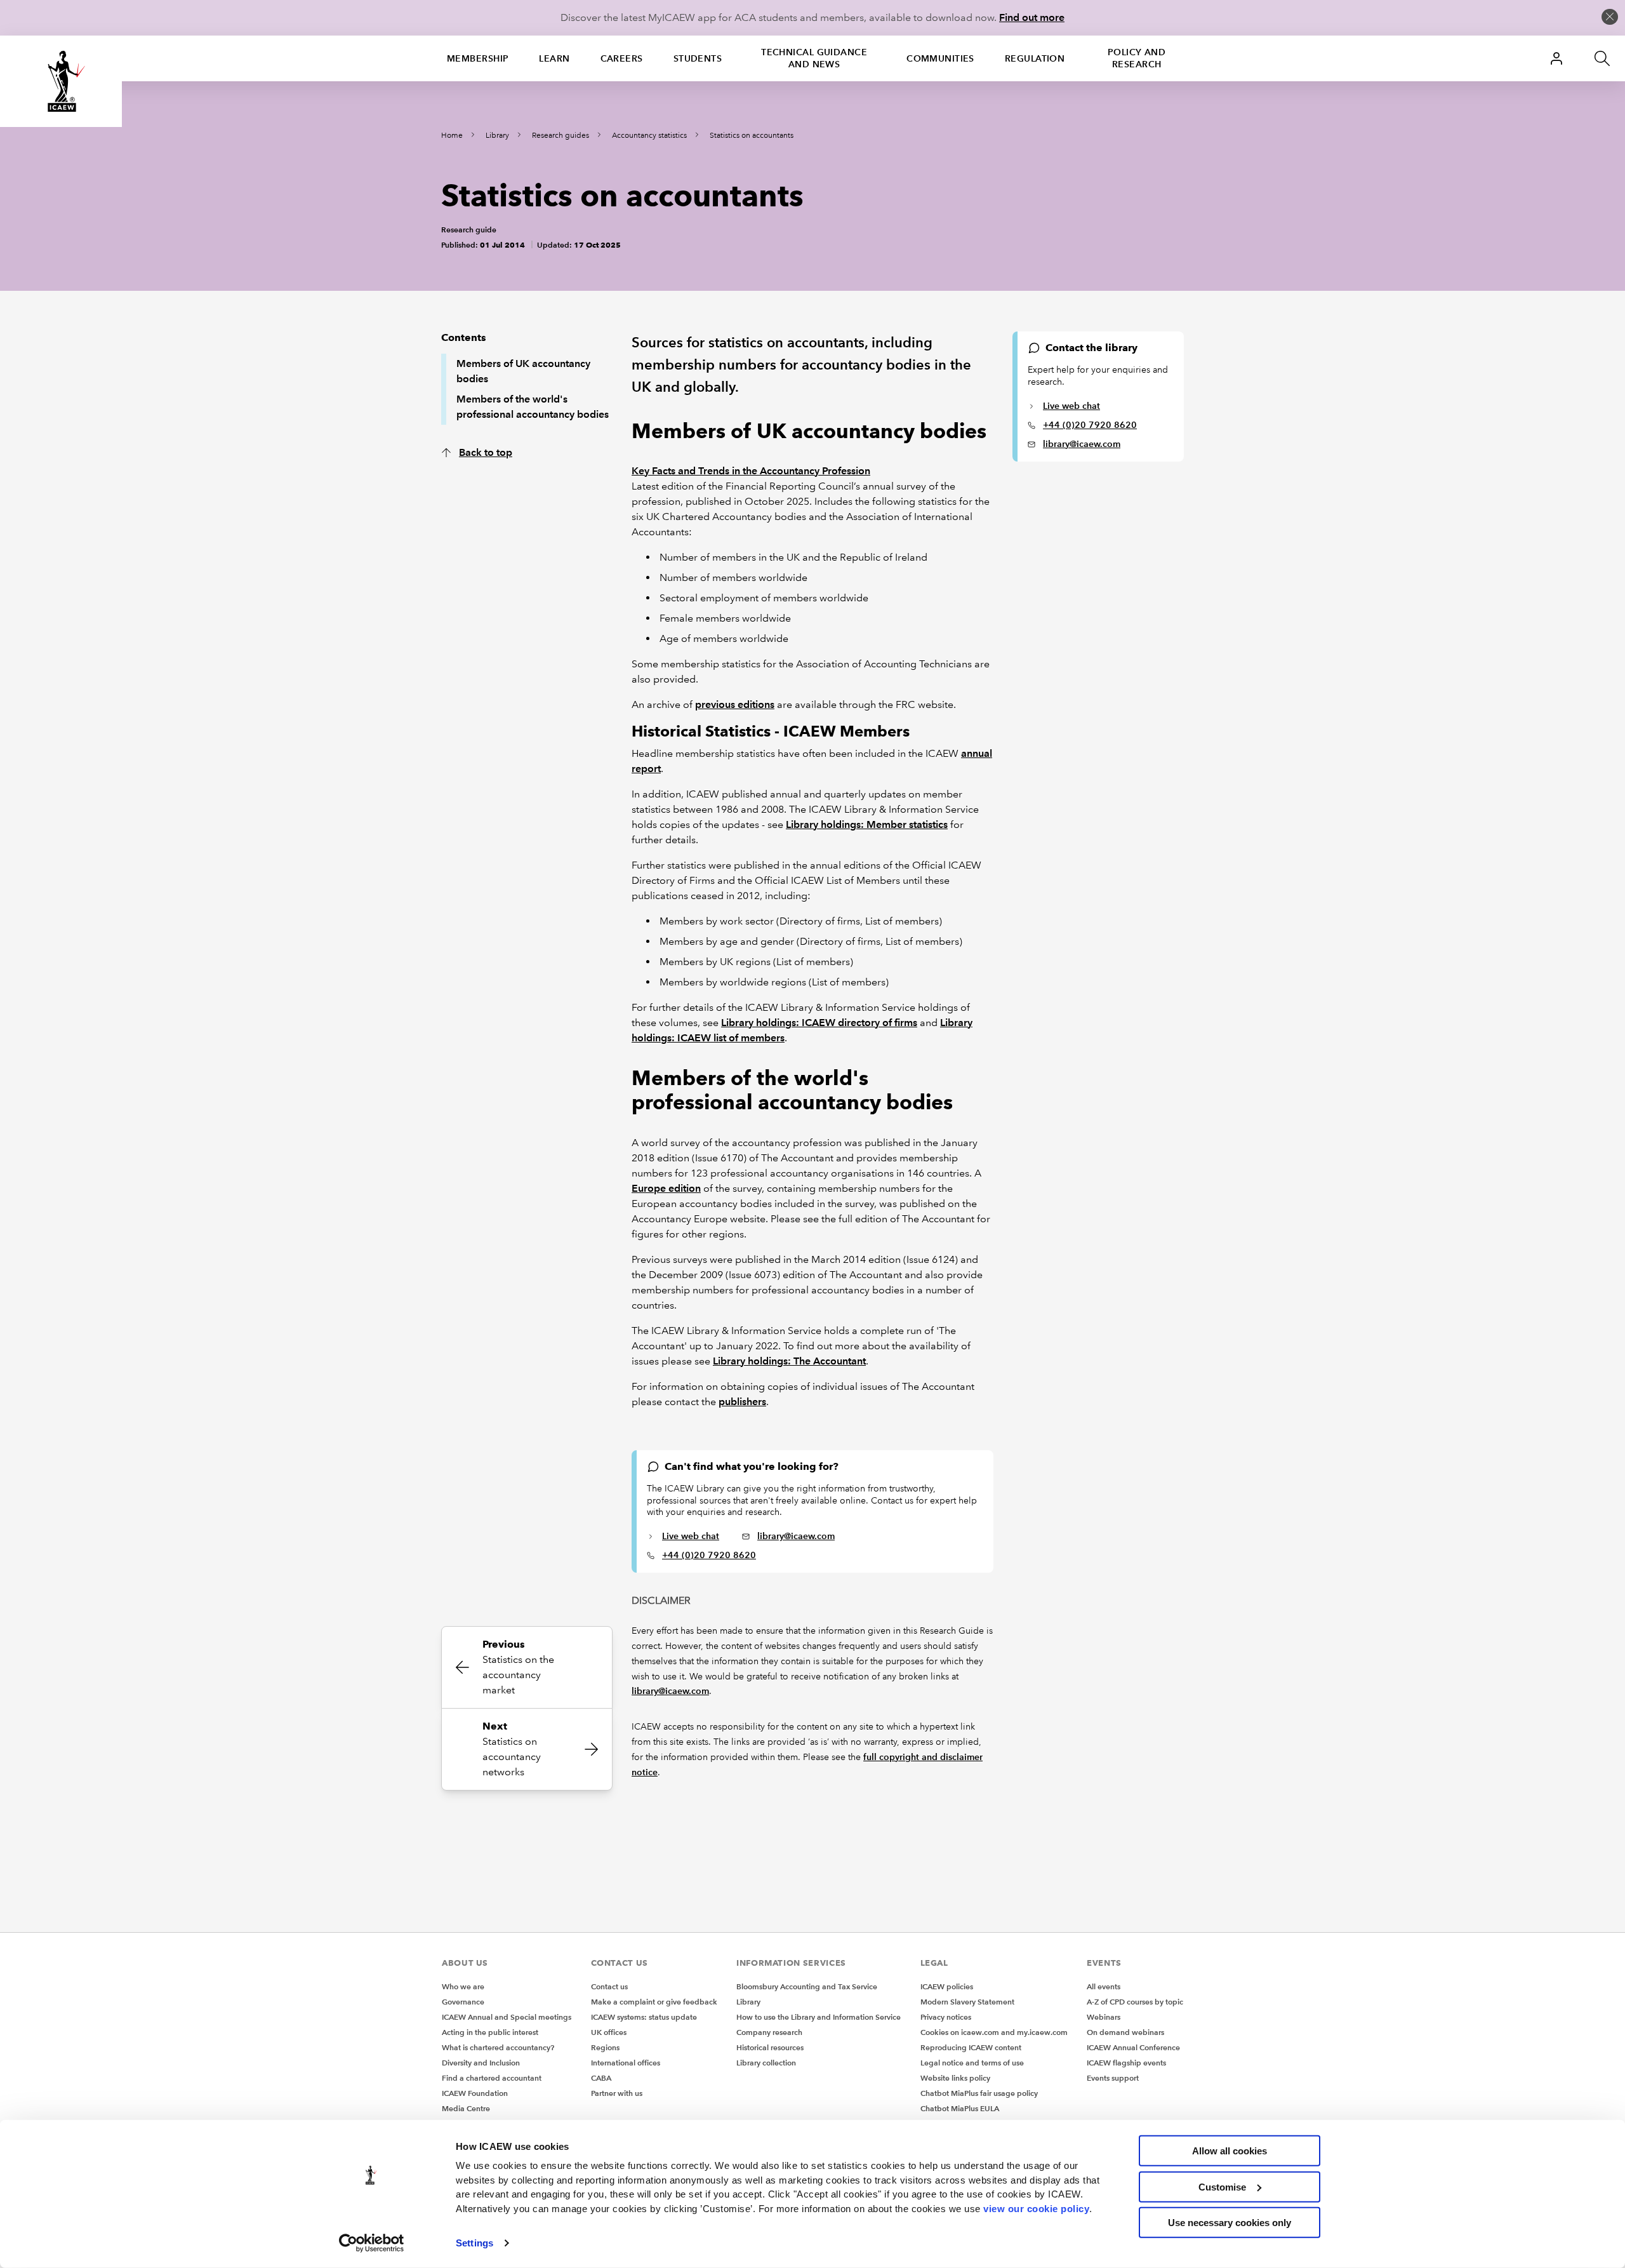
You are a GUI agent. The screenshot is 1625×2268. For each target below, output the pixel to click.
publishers (742, 1402)
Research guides (560, 136)
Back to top (486, 452)
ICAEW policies (947, 1986)
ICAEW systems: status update (644, 2017)
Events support (1113, 2078)
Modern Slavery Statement (967, 2002)
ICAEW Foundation (475, 2093)
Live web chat (1071, 406)
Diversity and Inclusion (481, 2063)
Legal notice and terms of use (972, 2063)
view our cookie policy (1036, 2208)
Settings (474, 2243)
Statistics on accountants (752, 136)
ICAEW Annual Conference (1133, 2047)
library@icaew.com (1082, 444)
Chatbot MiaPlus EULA (960, 2108)
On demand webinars (1125, 2032)
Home (452, 136)
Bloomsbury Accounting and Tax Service (807, 1986)
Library (497, 136)
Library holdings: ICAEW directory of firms (819, 1023)
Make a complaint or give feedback (654, 2002)
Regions (605, 2047)
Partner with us (617, 2093)
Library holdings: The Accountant (789, 1361)
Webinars (1104, 2017)
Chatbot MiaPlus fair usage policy (979, 2093)
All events (1104, 1986)
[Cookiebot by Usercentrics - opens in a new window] (372, 2243)
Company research (769, 2032)
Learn (554, 58)
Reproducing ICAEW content (971, 2047)
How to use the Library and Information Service (819, 2017)
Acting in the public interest (490, 2032)
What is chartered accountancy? (498, 2047)
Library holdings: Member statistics (867, 824)
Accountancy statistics (649, 136)
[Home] (61, 81)
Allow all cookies (1230, 2151)
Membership (478, 58)
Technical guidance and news (814, 58)
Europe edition (666, 1188)
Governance (463, 2002)
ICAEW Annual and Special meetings (507, 2017)
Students (698, 58)
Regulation (1035, 58)
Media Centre (466, 2108)
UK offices (609, 2032)
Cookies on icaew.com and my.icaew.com (994, 2032)
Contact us (609, 1986)
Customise (1222, 2186)
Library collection (766, 2063)
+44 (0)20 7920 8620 (1090, 425)
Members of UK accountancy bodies (523, 371)
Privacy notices (946, 2017)
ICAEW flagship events (1126, 2063)
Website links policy (955, 2078)
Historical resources (770, 2047)
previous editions (735, 704)
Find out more (1032, 17)
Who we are (463, 1986)
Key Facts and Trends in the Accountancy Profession (751, 471)
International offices (626, 2063)
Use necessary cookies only (1230, 2223)
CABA (601, 2078)
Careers (622, 58)
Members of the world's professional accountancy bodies (533, 407)
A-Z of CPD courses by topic (1135, 2002)
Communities (940, 58)
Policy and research (1137, 58)
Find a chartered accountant (492, 2078)
